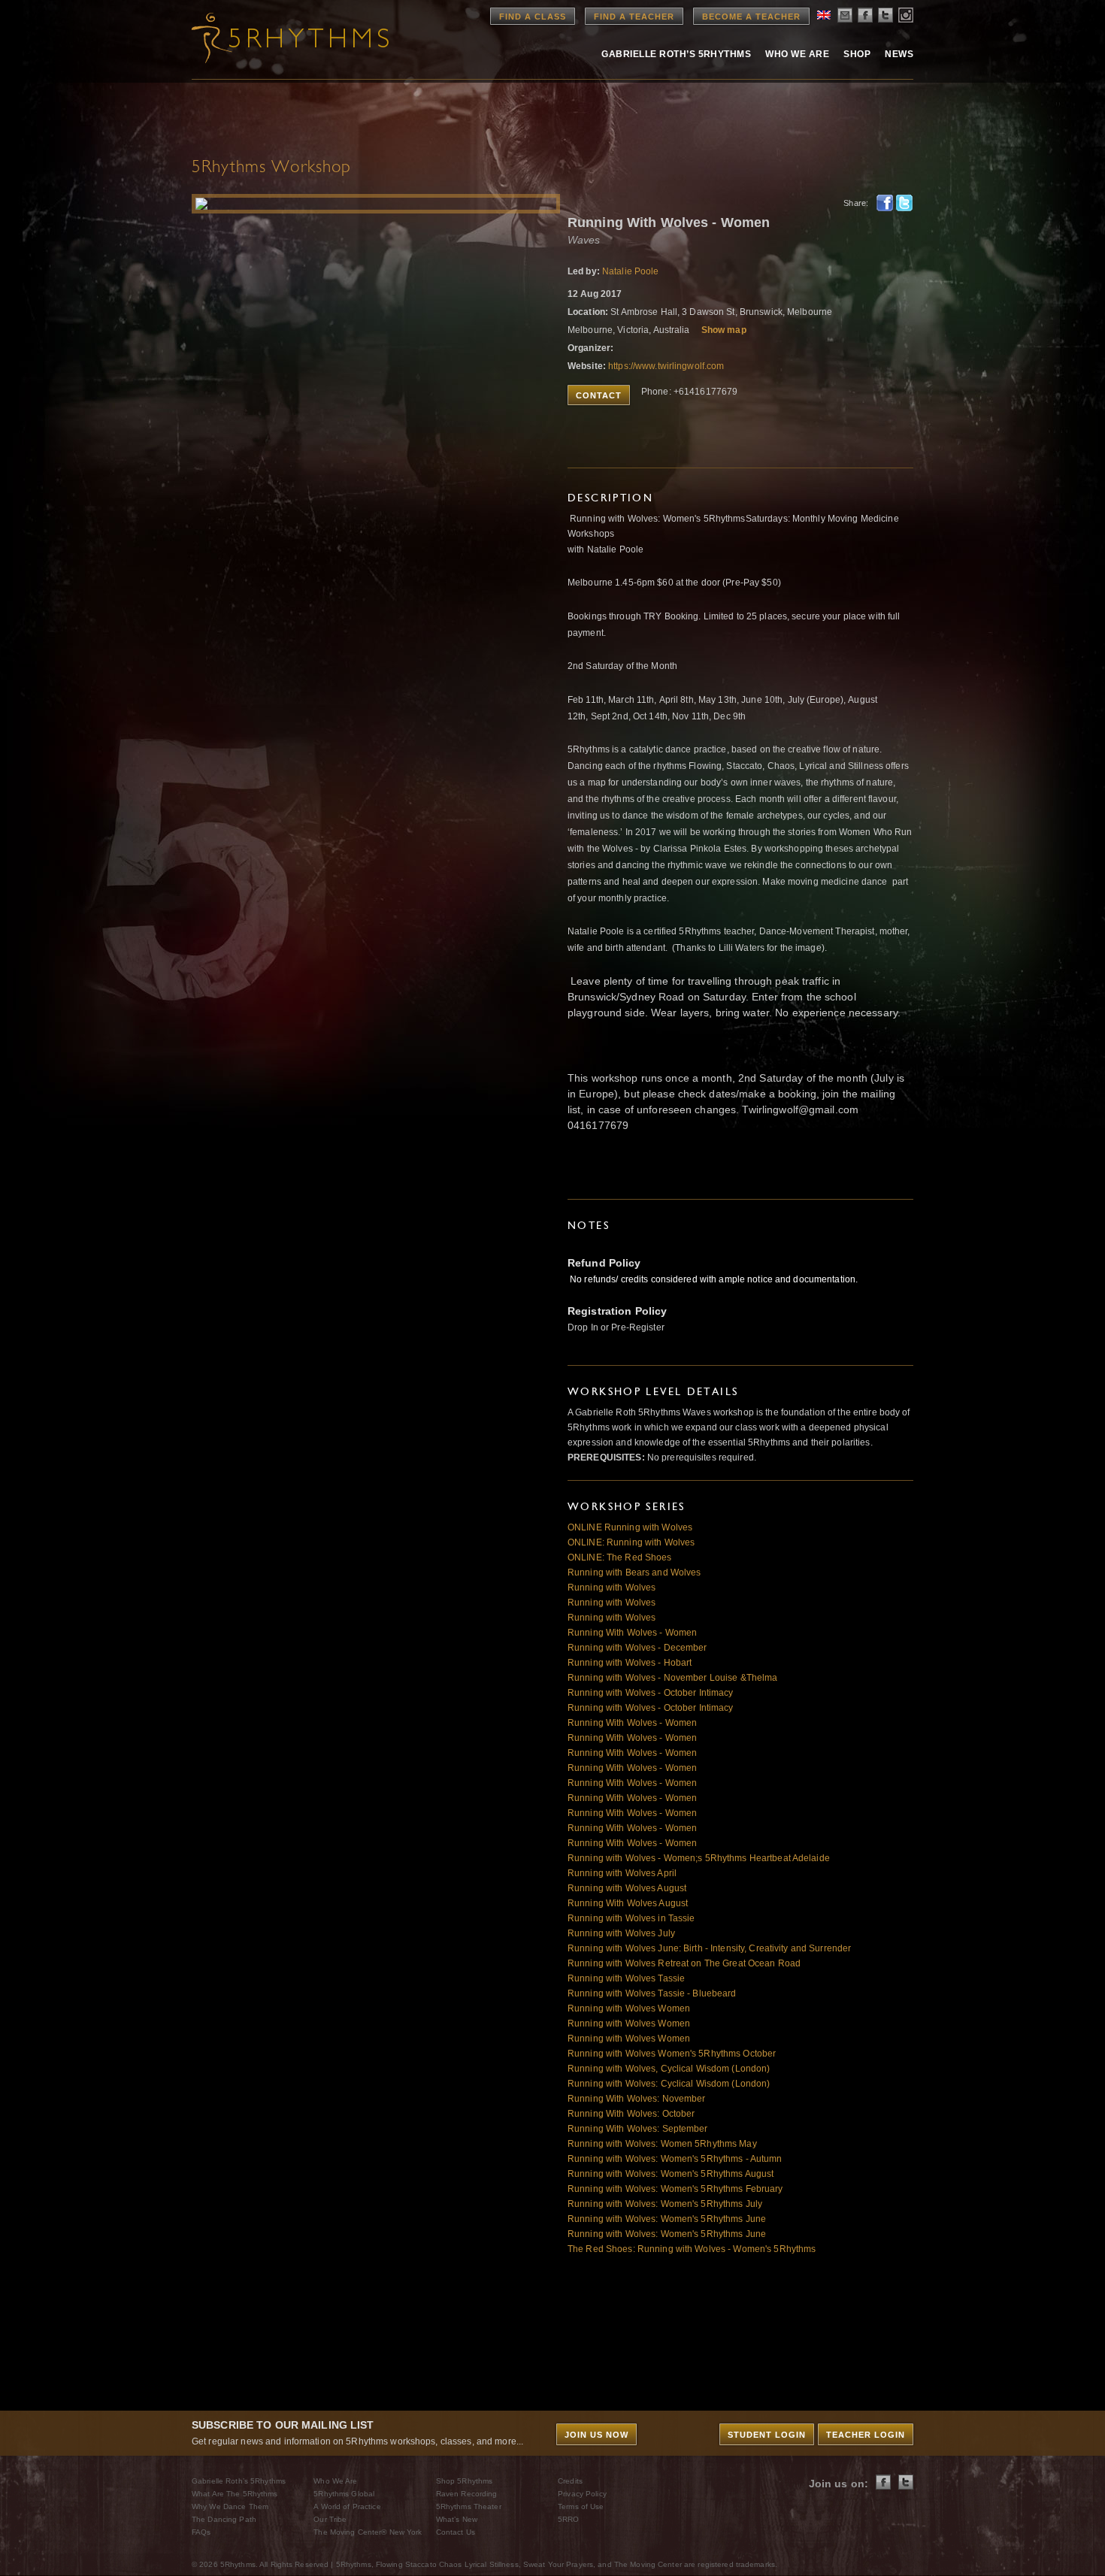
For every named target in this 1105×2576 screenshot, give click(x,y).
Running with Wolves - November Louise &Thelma (672, 1678)
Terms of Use (581, 2506)
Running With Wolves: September (638, 2129)
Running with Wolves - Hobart (630, 1663)
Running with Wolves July (621, 1933)
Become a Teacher (751, 17)
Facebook (885, 203)
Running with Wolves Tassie (626, 1978)
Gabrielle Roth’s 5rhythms (676, 54)
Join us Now (596, 2435)
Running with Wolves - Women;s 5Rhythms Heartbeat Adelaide (699, 1858)
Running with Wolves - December (637, 1648)
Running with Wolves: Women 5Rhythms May (662, 2144)
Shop (857, 54)
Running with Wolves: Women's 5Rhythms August (671, 2174)
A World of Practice (347, 2506)
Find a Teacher (634, 17)
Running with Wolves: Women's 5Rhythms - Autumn (675, 2159)
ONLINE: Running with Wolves (631, 1542)
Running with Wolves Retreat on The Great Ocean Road (684, 1963)
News (899, 54)
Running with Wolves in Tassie (631, 1918)
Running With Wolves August (628, 1903)
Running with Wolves (612, 1588)
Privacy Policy (582, 2494)
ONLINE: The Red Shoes (620, 1557)
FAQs (201, 2532)
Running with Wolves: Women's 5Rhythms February (675, 2189)
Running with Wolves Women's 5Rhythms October (672, 2054)
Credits (570, 2481)
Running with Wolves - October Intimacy (651, 1693)
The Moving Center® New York (368, 2532)
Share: (856, 203)
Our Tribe (330, 2519)
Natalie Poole (631, 271)
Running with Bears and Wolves (634, 1573)
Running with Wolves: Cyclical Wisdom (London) (669, 2084)
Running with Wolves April (622, 1873)
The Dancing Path (224, 2519)
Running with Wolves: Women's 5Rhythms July (665, 2204)
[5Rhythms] (274, 38)
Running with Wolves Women (629, 2008)
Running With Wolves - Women (632, 1633)
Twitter (904, 203)
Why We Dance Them (230, 2506)
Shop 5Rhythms (465, 2481)
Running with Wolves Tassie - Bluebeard (652, 1993)
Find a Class (533, 17)
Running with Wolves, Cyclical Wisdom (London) (669, 2069)
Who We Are (797, 54)
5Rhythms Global (344, 2494)
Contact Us (456, 2532)
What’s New (457, 2519)
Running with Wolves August (627, 1888)
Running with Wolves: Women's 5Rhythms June (667, 2219)
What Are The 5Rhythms (235, 2494)
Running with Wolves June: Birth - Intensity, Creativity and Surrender (709, 1948)
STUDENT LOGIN (767, 2435)
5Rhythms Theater (469, 2506)
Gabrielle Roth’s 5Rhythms (239, 2481)
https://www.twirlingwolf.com (666, 366)
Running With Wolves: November (636, 2099)
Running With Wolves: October (631, 2114)
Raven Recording (467, 2494)
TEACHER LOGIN (866, 2435)
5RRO (568, 2519)
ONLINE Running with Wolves (630, 1527)
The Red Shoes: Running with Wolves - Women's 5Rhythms (692, 2249)
